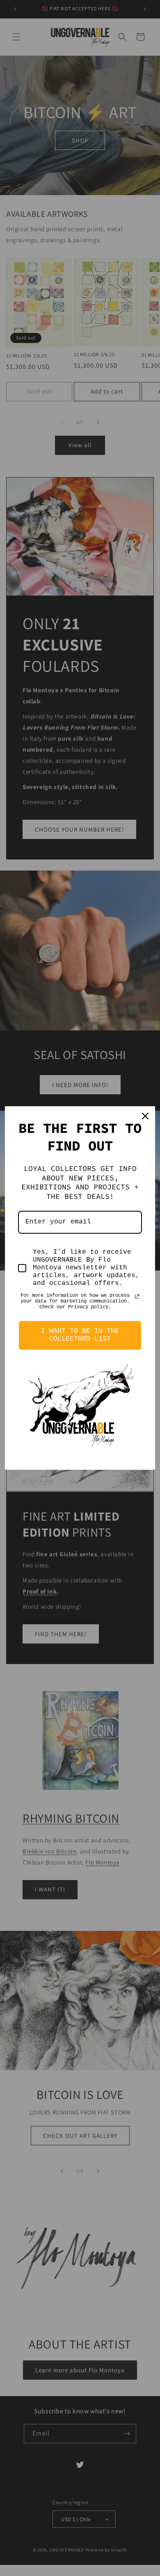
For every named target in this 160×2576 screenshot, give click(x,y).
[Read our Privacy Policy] (137, 1296)
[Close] (145, 1116)
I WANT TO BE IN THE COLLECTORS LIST (80, 1335)
